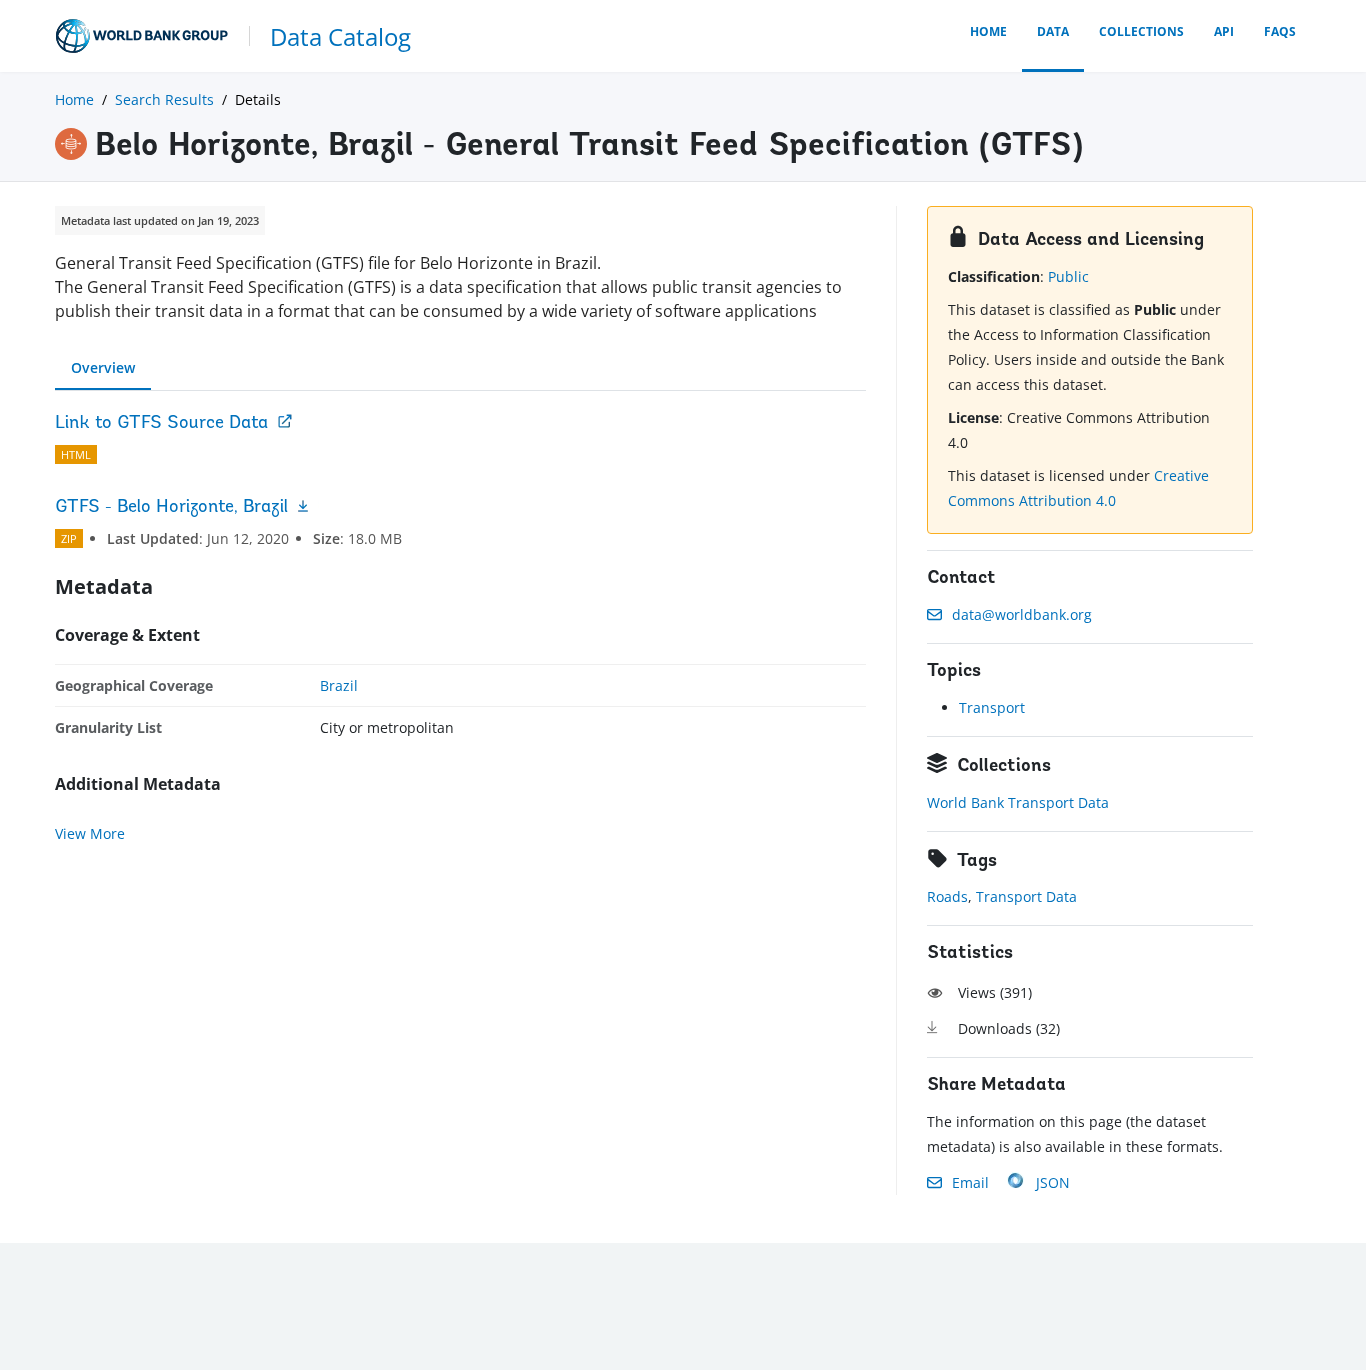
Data (1053, 31)
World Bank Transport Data (1018, 802)
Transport (992, 707)
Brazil (339, 685)
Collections (1141, 31)
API (1224, 31)
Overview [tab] (103, 367)
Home (988, 31)
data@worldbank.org (1022, 614)
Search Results (164, 99)
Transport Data (1026, 896)
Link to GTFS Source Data (161, 424)
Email (970, 1182)
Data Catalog (340, 36)
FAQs (1280, 31)
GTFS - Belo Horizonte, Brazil (171, 508)
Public (1068, 276)
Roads (947, 896)
